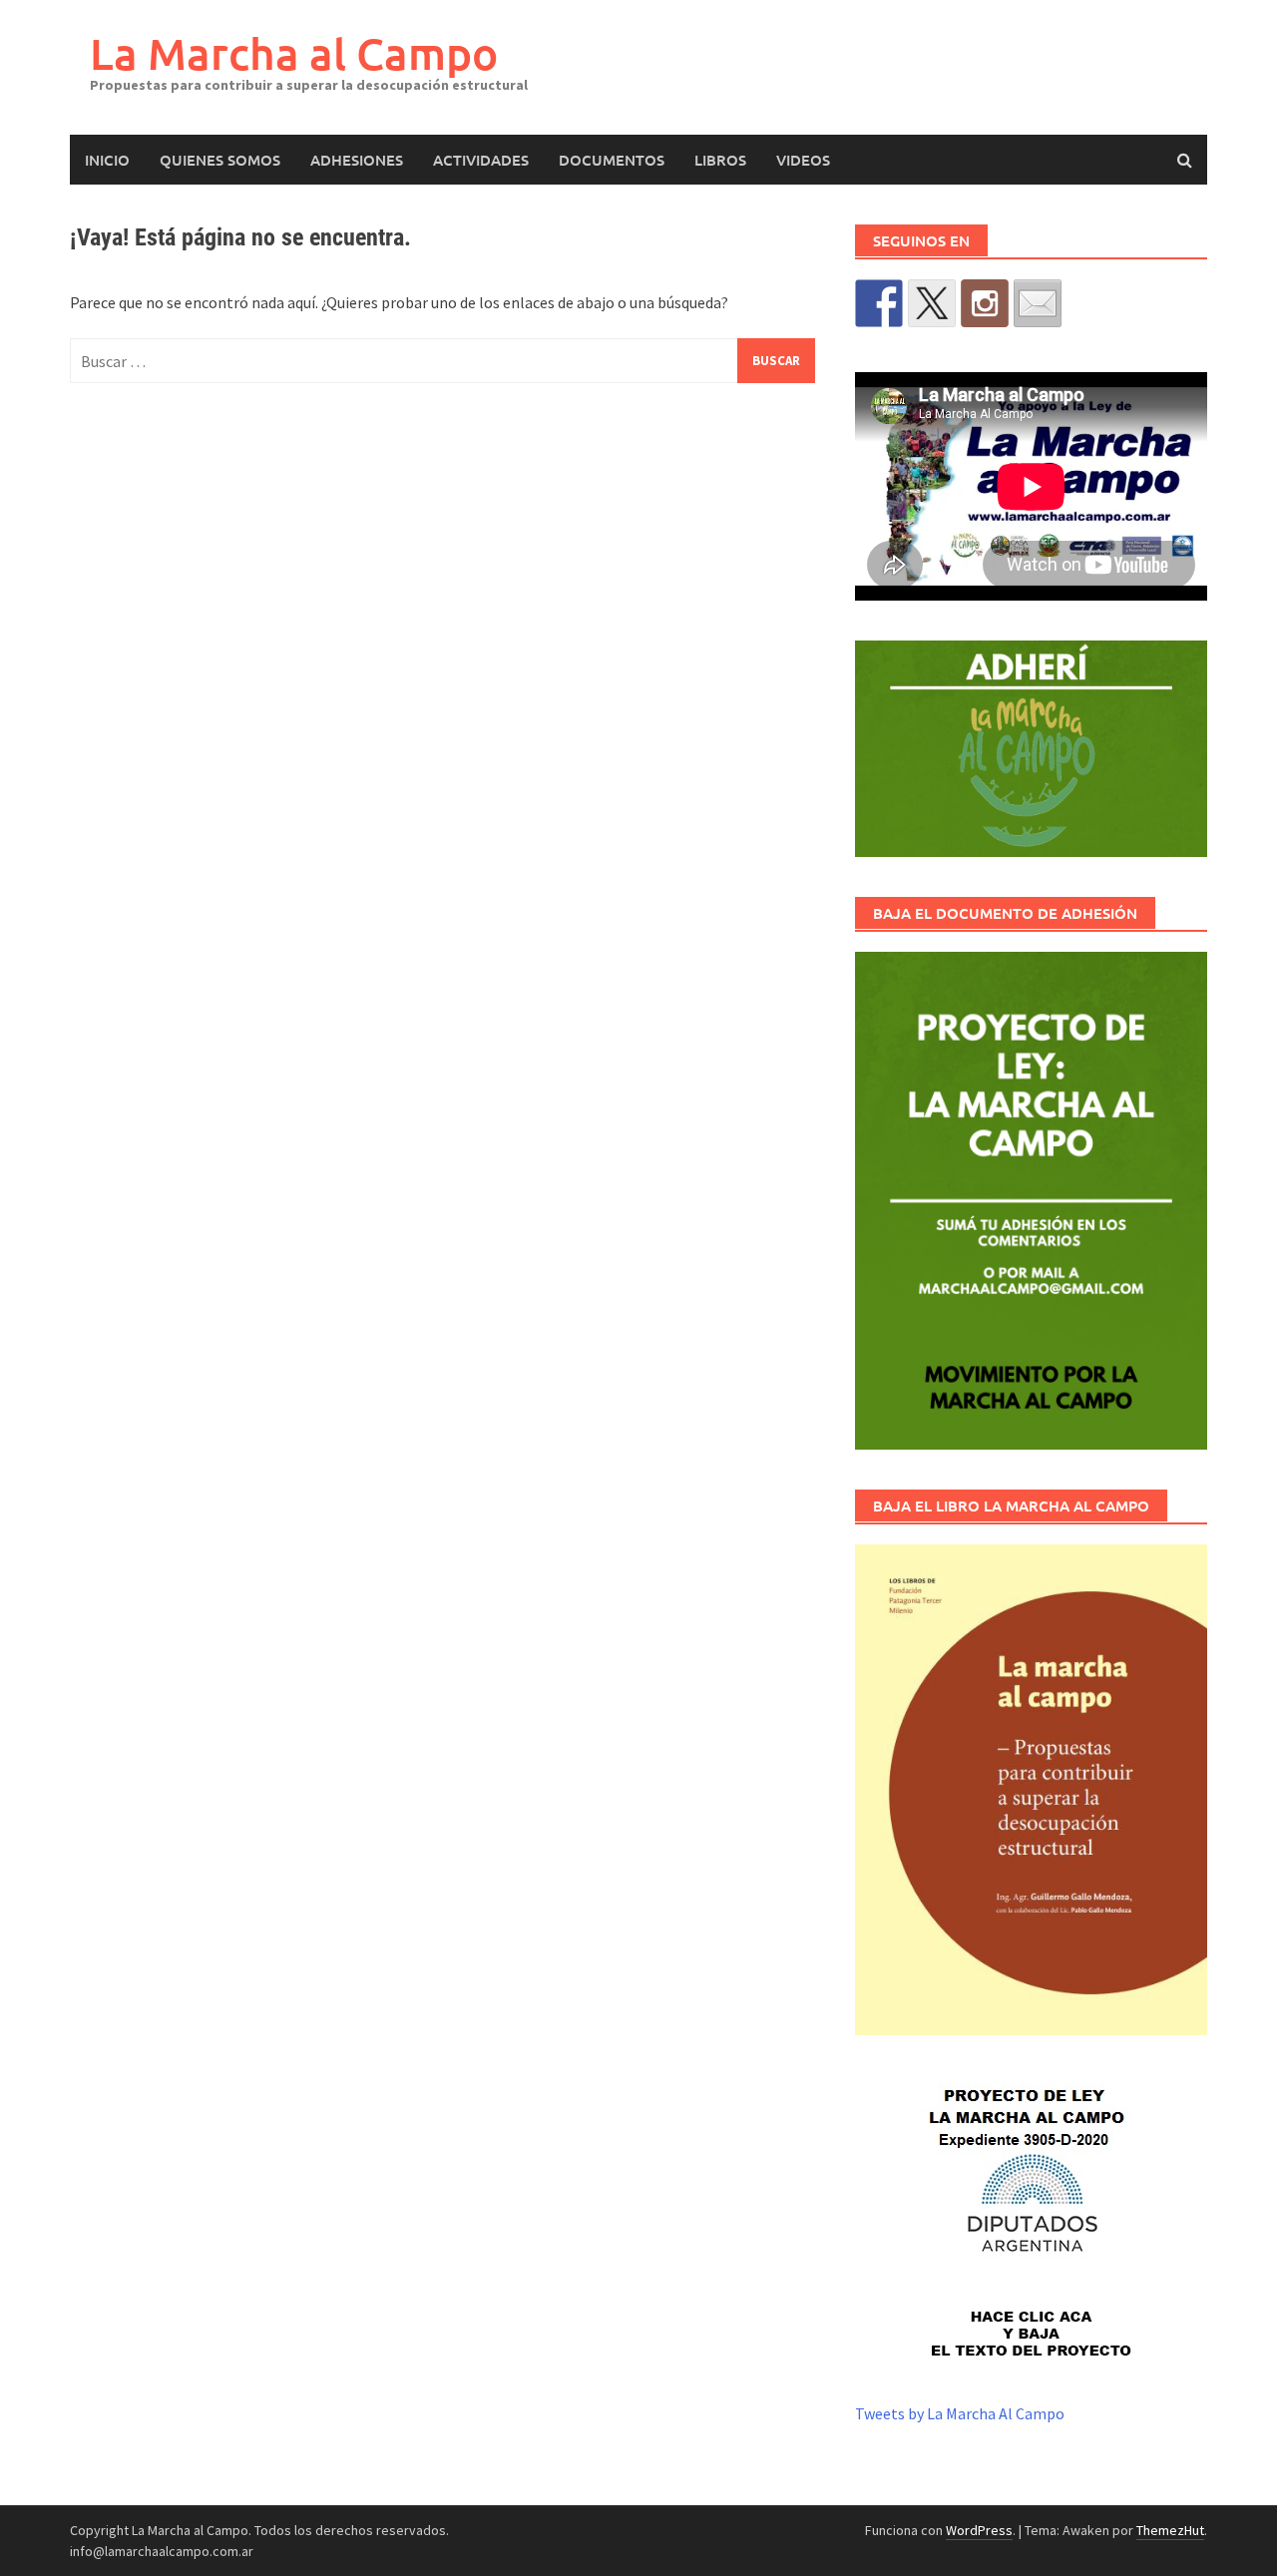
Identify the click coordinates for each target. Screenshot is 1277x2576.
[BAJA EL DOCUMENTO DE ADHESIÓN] (1031, 1201)
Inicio (107, 160)
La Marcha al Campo (294, 53)
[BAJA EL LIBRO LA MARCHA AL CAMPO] (1031, 1789)
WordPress (979, 2530)
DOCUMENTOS (612, 160)
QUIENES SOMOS (220, 160)
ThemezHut (1170, 2530)
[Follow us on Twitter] (932, 303)
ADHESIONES (357, 160)
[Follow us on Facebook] (879, 303)
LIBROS (720, 160)
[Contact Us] (1038, 303)
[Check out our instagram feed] (985, 303)
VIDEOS (803, 160)
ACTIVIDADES (481, 160)
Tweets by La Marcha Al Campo (960, 2413)
